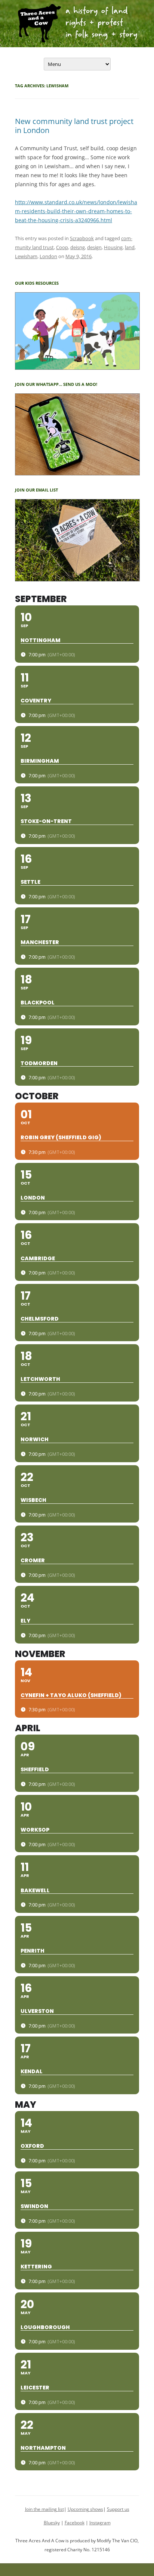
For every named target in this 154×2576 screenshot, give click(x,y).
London (48, 256)
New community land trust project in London (74, 126)
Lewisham (26, 256)
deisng (78, 247)
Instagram (100, 2523)
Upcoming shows (85, 2509)
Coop (62, 247)
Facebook (75, 2523)
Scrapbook (82, 238)
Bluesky (52, 2523)
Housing (113, 247)
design (94, 247)
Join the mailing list (44, 2509)
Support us (118, 2509)
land (130, 247)
